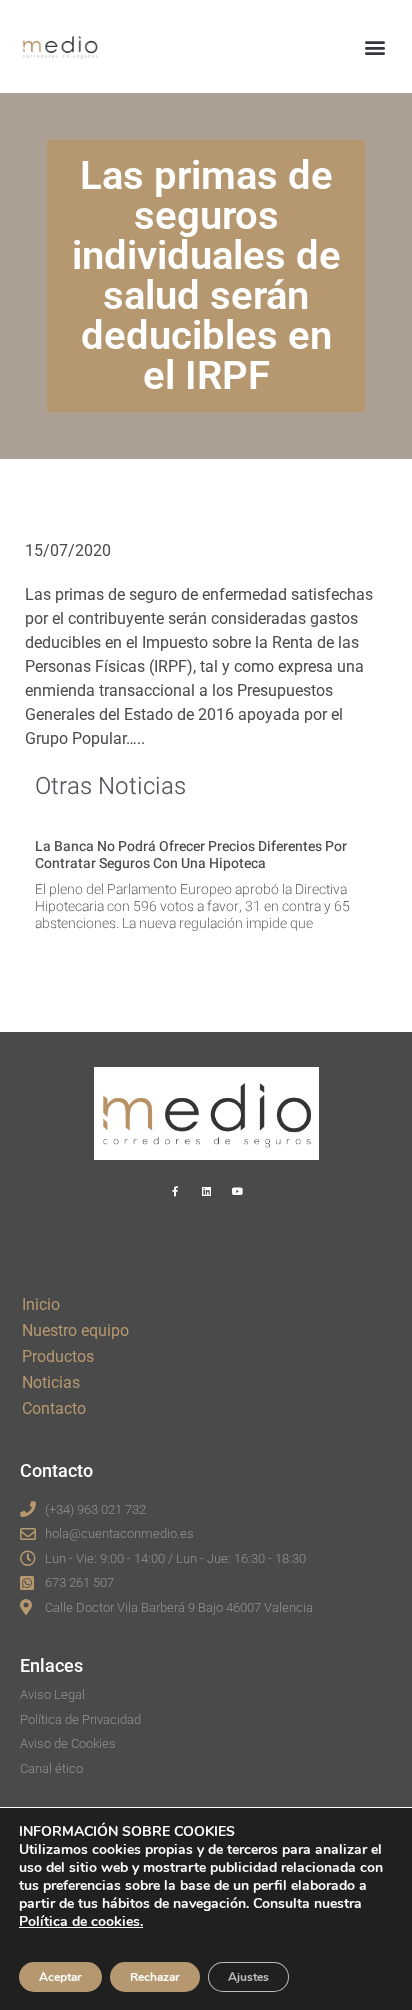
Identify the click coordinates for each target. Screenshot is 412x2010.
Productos (58, 1356)
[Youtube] (237, 1191)
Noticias (51, 1382)
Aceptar (60, 1977)
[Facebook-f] (175, 1191)
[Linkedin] (206, 1191)
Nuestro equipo (75, 1330)
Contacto (54, 1408)
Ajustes (248, 1977)
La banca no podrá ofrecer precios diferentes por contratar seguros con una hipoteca (191, 855)
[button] (375, 46)
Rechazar (155, 1977)
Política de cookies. (81, 1921)
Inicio (41, 1304)
